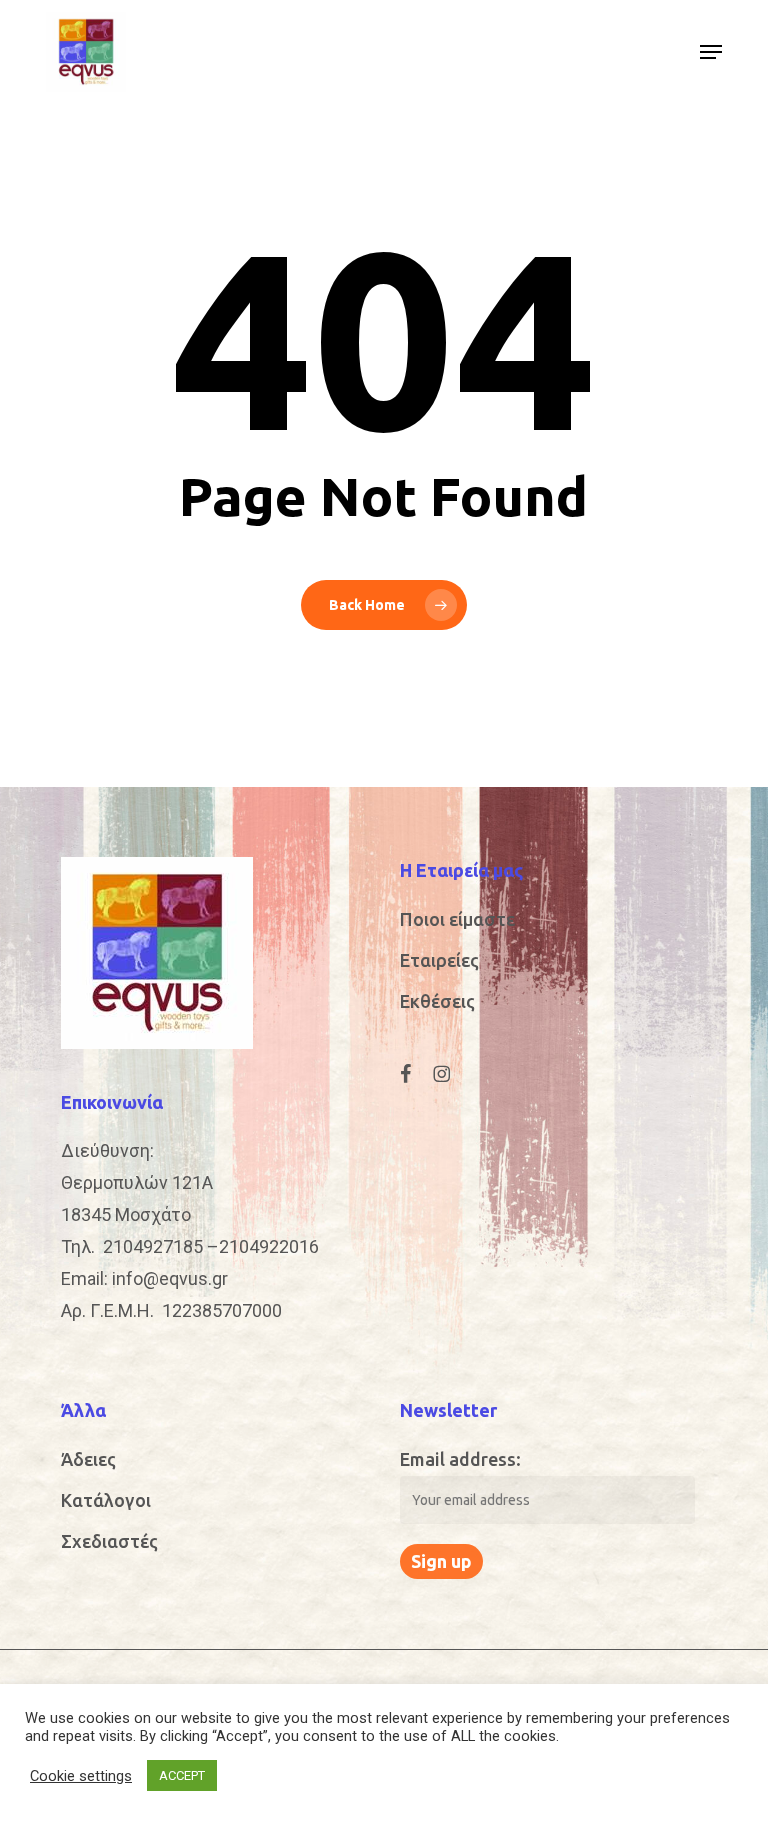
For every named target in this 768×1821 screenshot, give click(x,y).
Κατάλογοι (106, 1500)
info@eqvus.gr (170, 1278)
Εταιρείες (439, 960)
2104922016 (269, 1246)
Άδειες (88, 1459)
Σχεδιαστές (109, 1541)
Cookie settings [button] (81, 1776)
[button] (711, 52)
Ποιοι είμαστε (457, 919)
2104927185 (153, 1246)
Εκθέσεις (437, 1001)
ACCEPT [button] (182, 1775)
